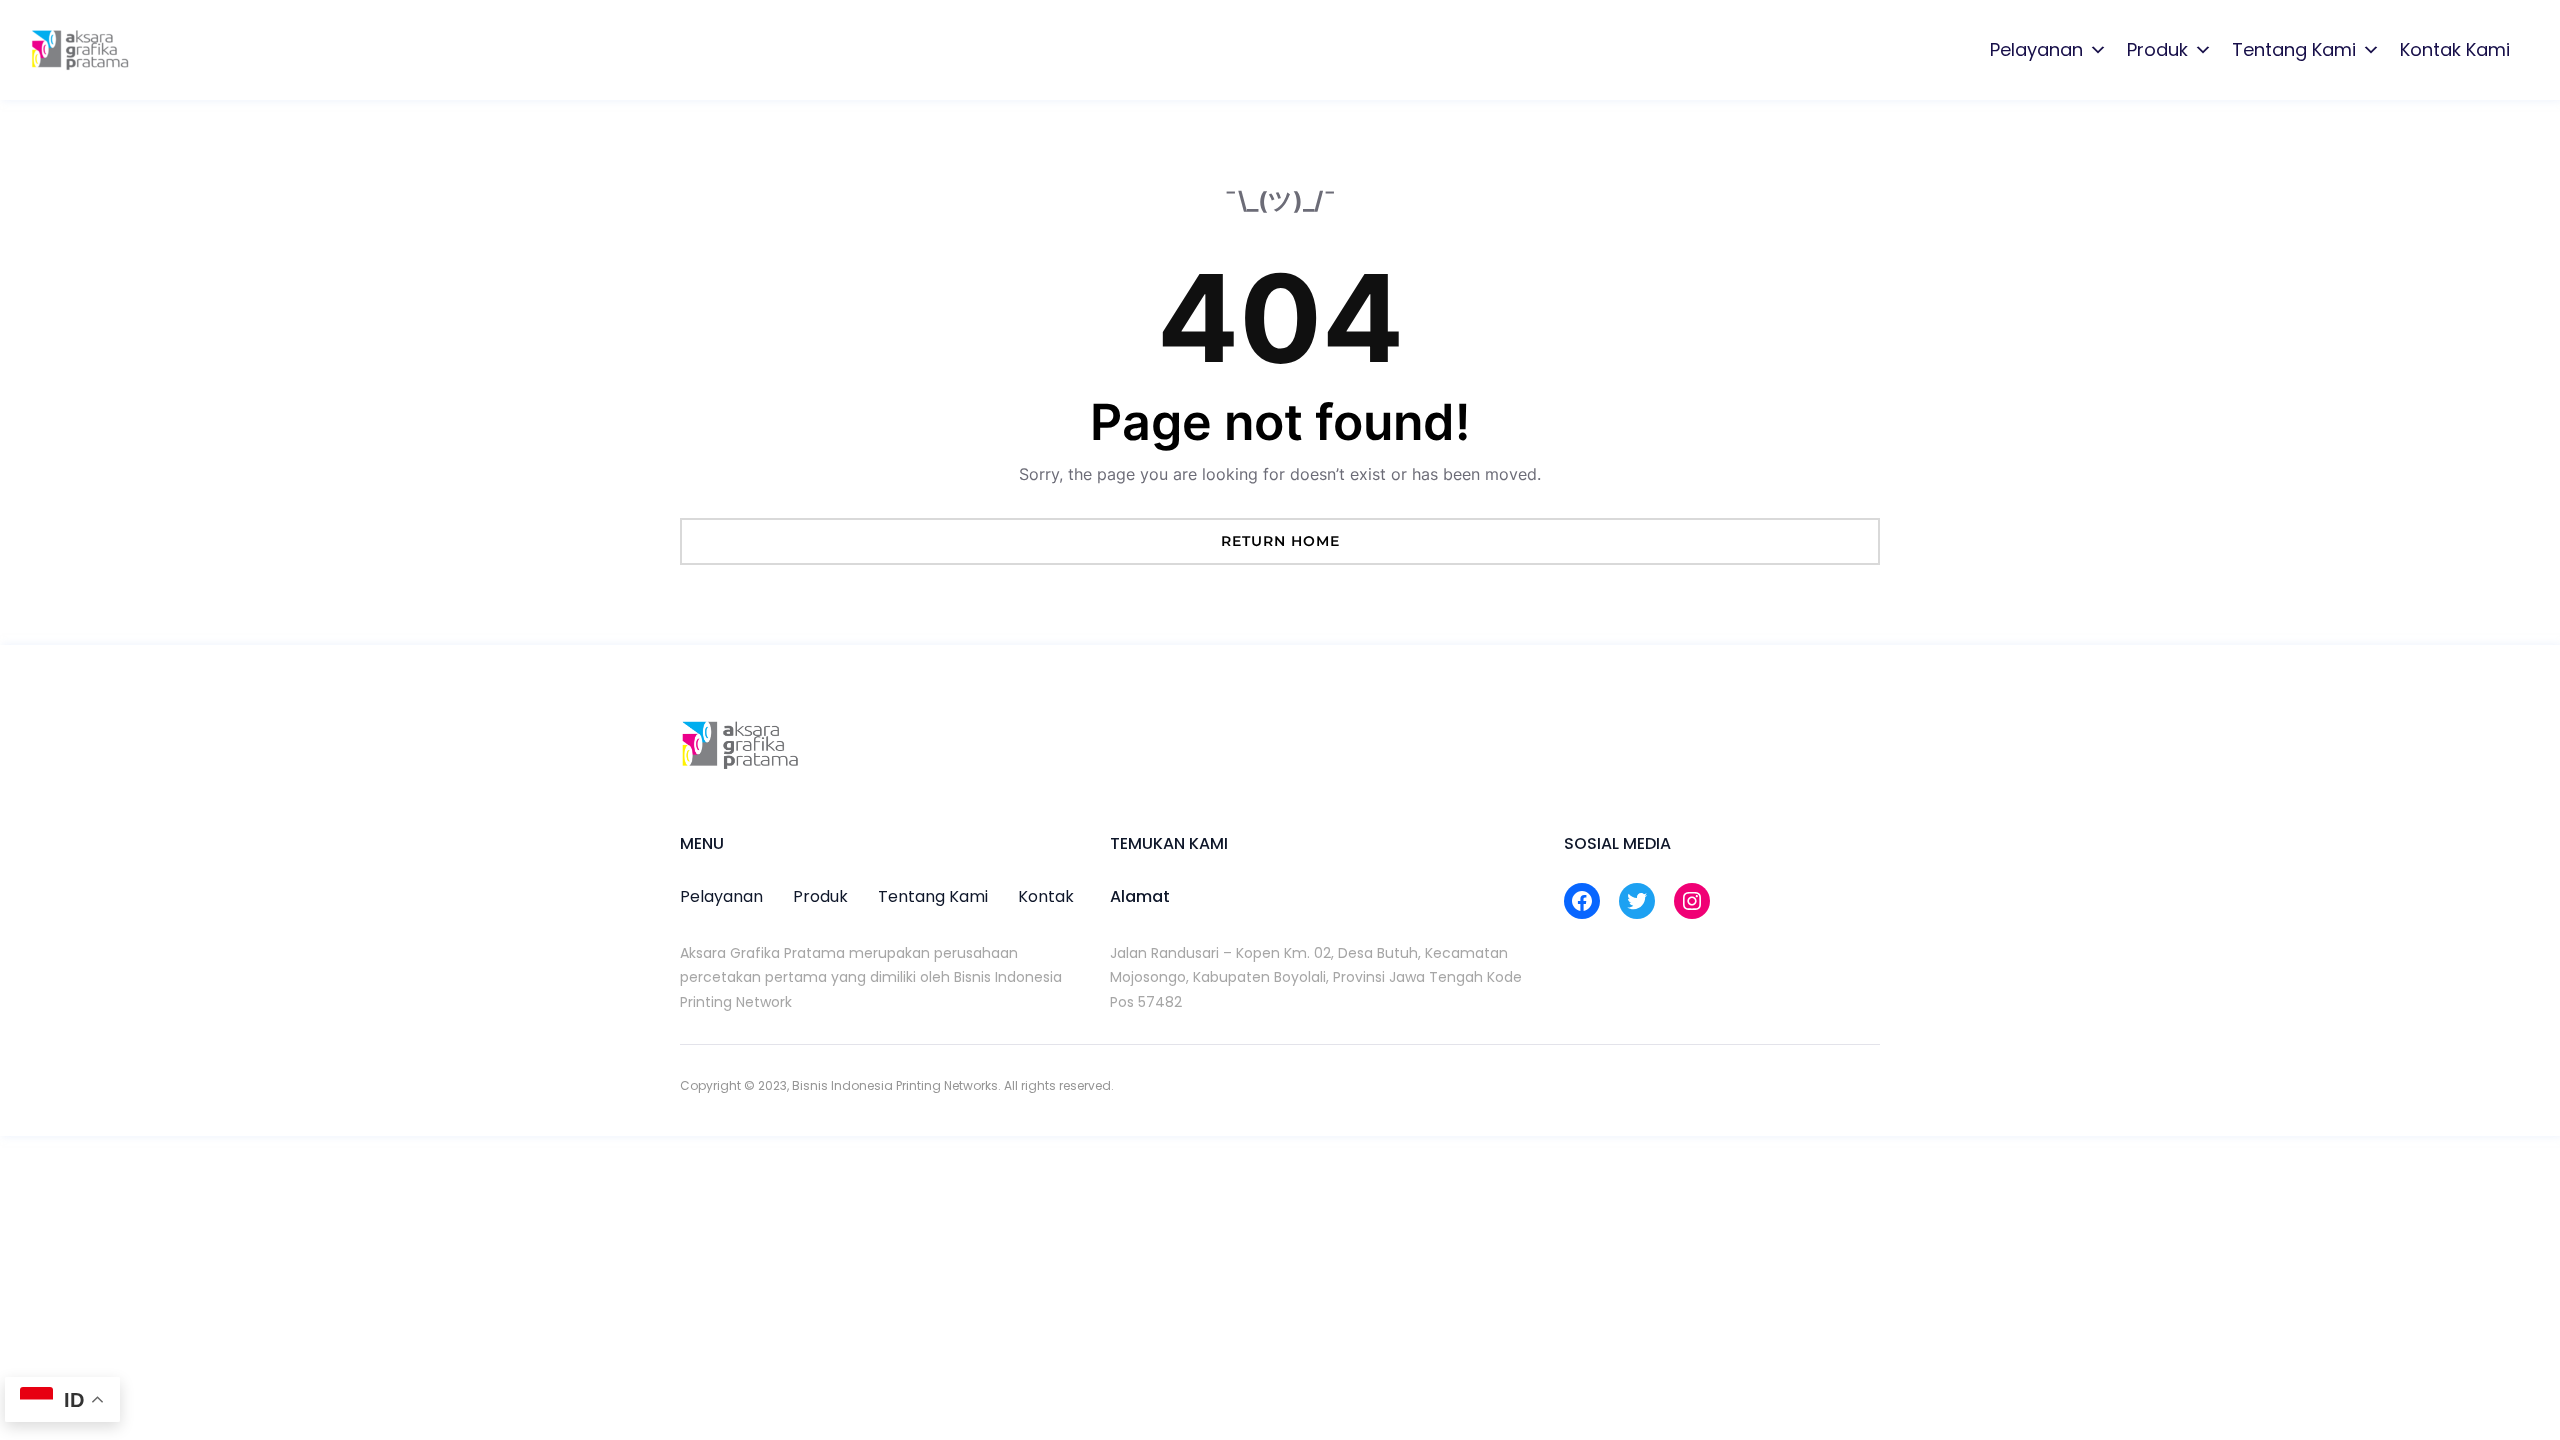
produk (820, 896)
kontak (1046, 896)
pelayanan (721, 896)
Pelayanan (2036, 49)
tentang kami (933, 896)
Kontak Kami (2455, 49)
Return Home (1280, 541)
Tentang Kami (2294, 49)
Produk (2157, 49)
